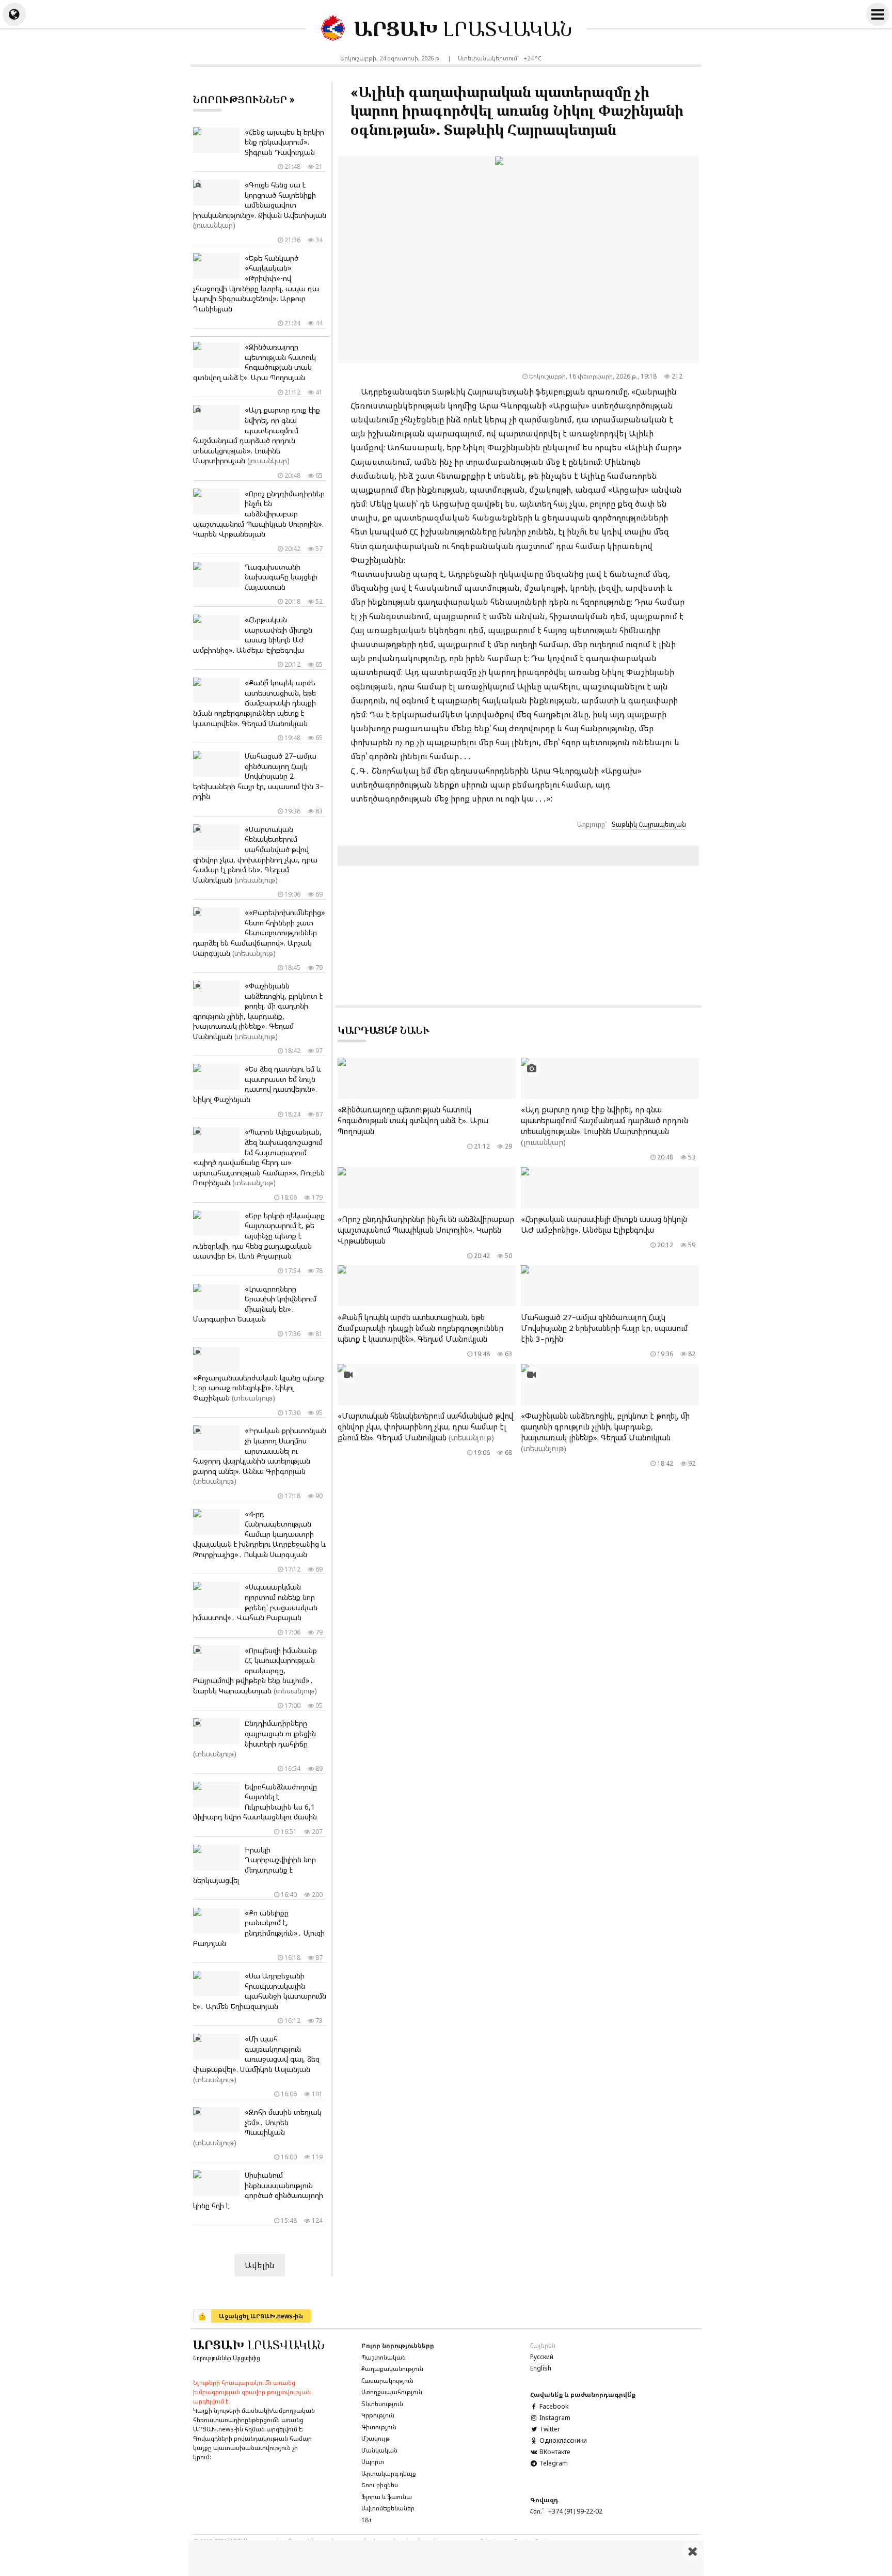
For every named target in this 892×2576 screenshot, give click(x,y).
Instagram (554, 2418)
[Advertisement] (446, 2558)
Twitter (549, 2429)
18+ (367, 2520)
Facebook (553, 2406)
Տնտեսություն (382, 2404)
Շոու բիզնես (380, 2485)
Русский (542, 2357)
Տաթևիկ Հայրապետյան (649, 824)
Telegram (553, 2463)
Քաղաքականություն (392, 2369)
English (541, 2368)
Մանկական (379, 2450)
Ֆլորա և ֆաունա (387, 2497)
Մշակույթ (376, 2438)
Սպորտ (373, 2462)
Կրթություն (378, 2415)
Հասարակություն (387, 2381)
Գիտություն (379, 2427)
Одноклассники (562, 2440)
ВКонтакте (554, 2452)
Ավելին (260, 2265)
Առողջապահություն (392, 2392)
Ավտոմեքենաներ (388, 2508)
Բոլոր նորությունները (398, 2345)
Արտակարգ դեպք (389, 2473)
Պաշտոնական (384, 2357)
